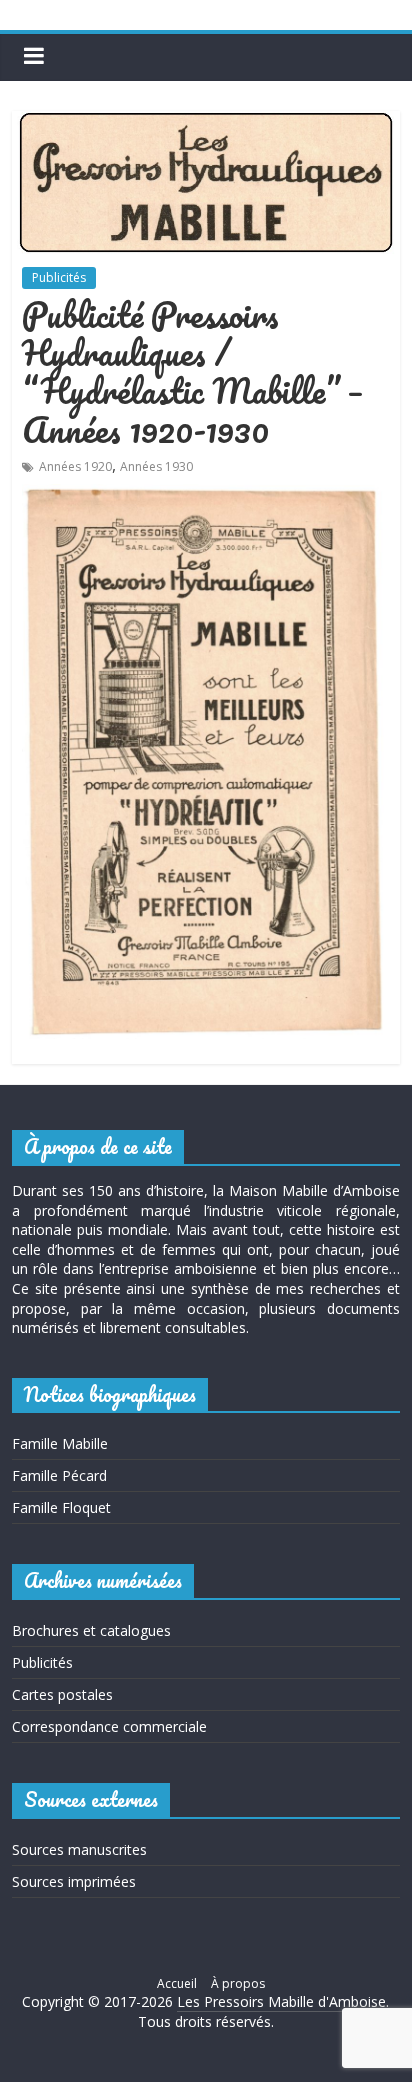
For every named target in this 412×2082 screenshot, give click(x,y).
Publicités (59, 277)
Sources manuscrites (79, 1849)
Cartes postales (62, 1694)
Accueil (177, 1983)
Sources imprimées (74, 1881)
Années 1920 (75, 466)
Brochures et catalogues (91, 1630)
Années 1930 (156, 466)
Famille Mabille (60, 1443)
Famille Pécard (59, 1475)
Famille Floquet (61, 1507)
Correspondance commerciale (109, 1726)
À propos (238, 1983)
